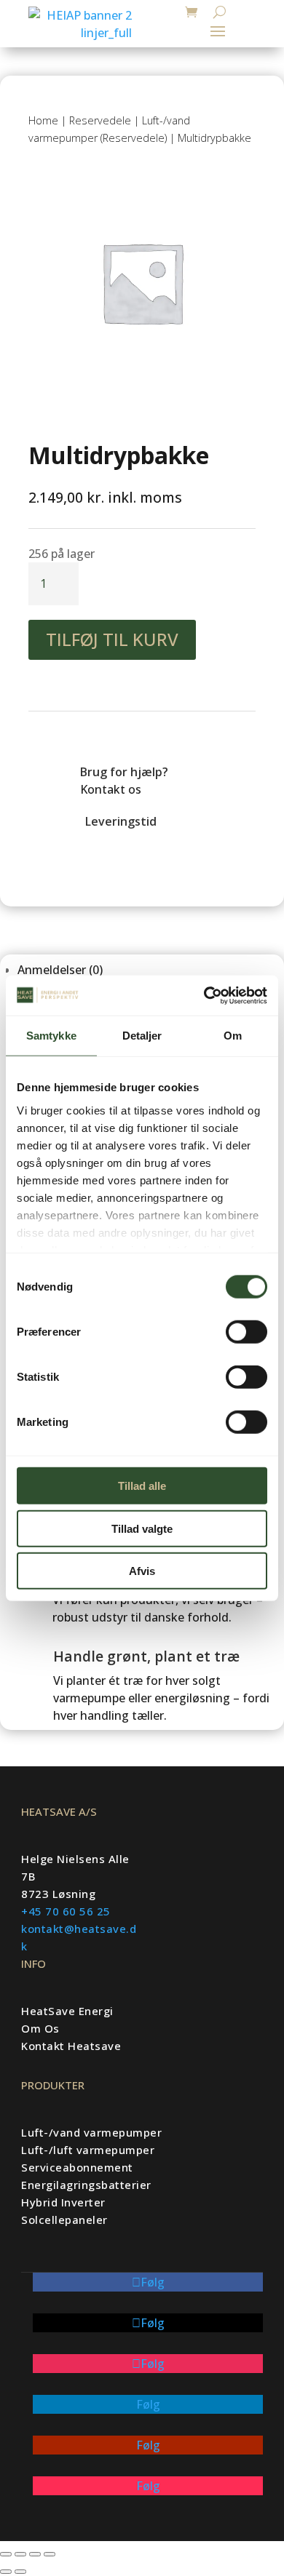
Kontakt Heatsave (71, 2046)
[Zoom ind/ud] (6, 2554)
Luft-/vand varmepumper (91, 2132)
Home (43, 120)
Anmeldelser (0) (60, 970)
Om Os (40, 2028)
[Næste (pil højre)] (20, 2572)
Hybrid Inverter (63, 2202)
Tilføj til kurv (112, 639)
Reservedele (100, 120)
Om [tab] (233, 1036)
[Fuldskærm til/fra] (20, 2554)
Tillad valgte (142, 1528)
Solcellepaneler (64, 2220)
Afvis (142, 1571)
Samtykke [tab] (51, 1036)
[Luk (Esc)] (50, 2554)
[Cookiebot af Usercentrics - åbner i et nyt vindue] (204, 995)
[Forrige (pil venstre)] (6, 2572)
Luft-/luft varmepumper (88, 2150)
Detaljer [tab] (142, 1036)
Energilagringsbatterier (86, 2185)
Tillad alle (142, 1486)
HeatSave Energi (67, 2011)
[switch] (246, 1332)
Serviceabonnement (77, 2167)
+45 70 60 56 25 (66, 1911)
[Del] (35, 2554)
